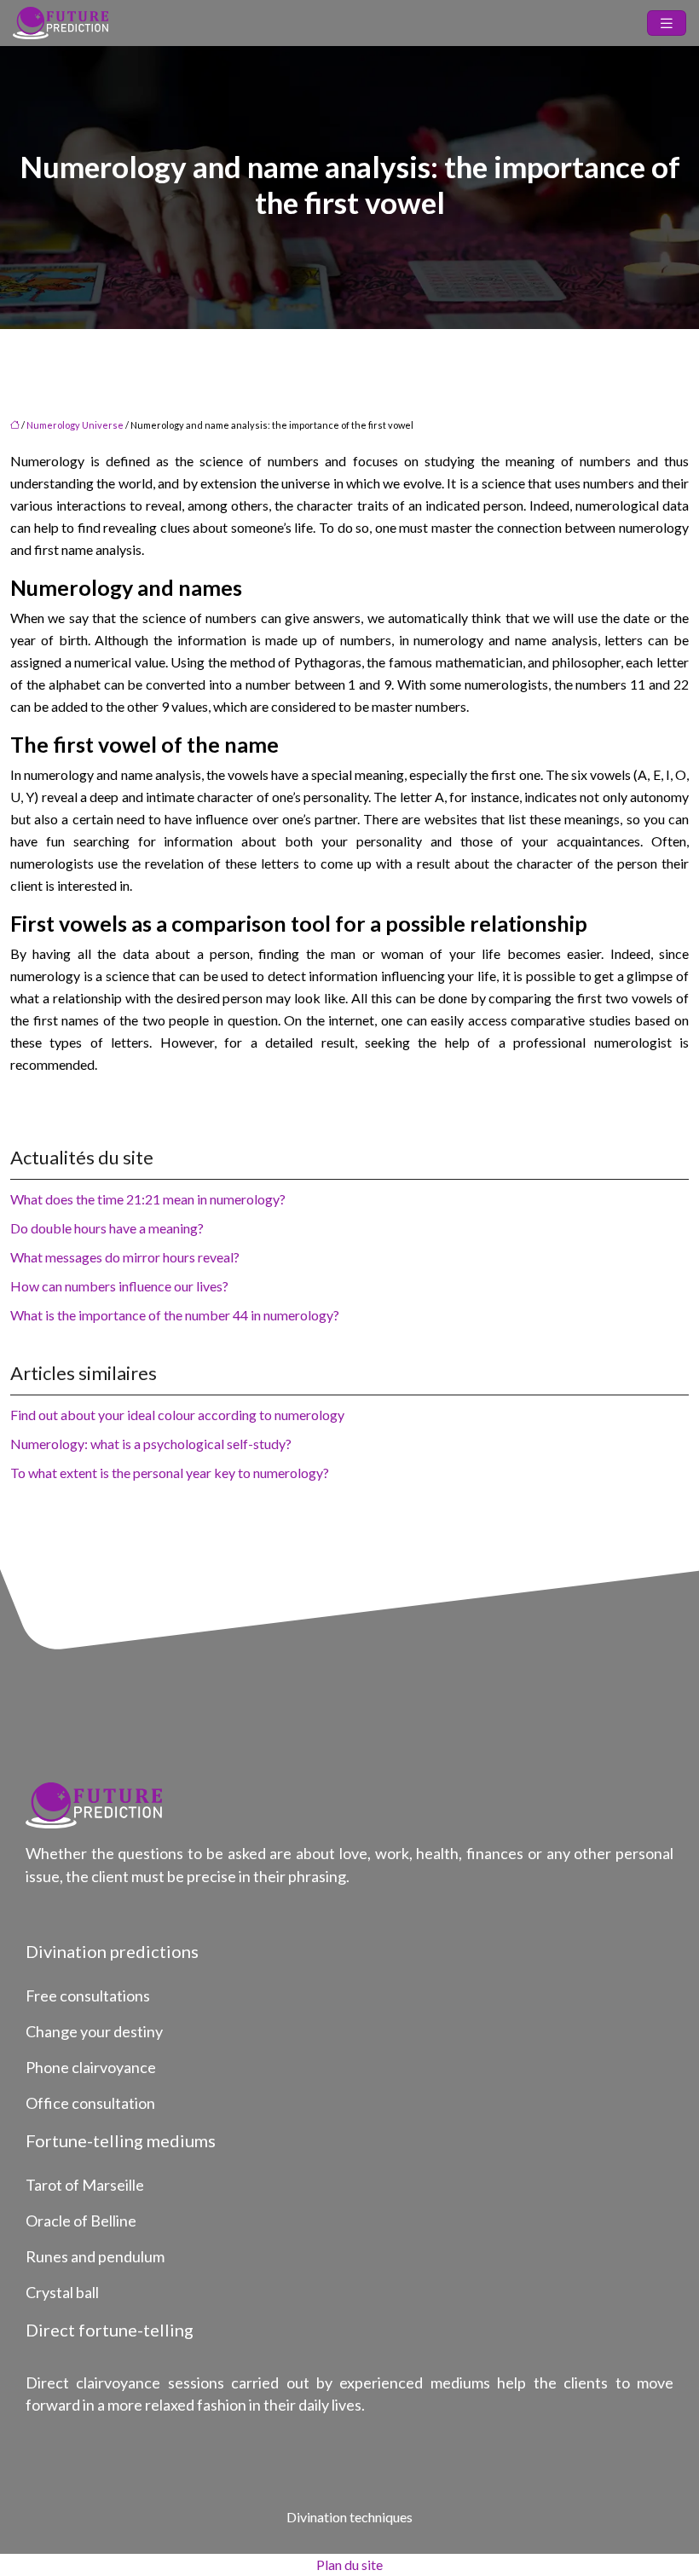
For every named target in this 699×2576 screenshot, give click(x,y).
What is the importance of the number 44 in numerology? (175, 1315)
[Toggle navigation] (667, 23)
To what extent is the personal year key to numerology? (170, 1473)
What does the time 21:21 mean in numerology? (148, 1199)
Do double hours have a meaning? (107, 1228)
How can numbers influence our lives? (119, 1286)
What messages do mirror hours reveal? (125, 1257)
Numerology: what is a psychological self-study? (151, 1444)
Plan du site (349, 2564)
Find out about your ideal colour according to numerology (177, 1415)
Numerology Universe (75, 425)
